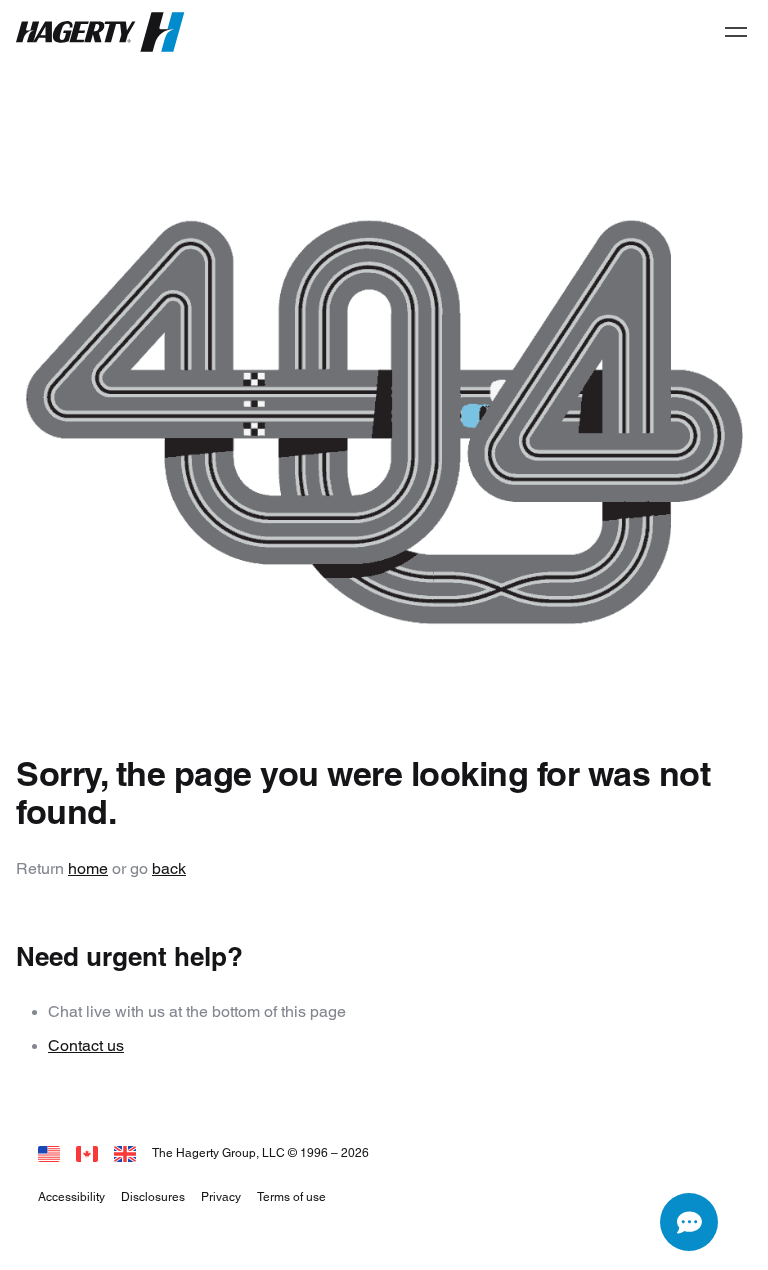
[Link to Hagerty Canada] (87, 1152)
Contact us (86, 1045)
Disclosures (153, 1196)
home (88, 868)
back (169, 868)
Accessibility (71, 1196)
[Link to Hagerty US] (49, 1152)
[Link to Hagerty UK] (125, 1152)
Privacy (221, 1196)
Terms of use (291, 1196)
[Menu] (736, 32)
